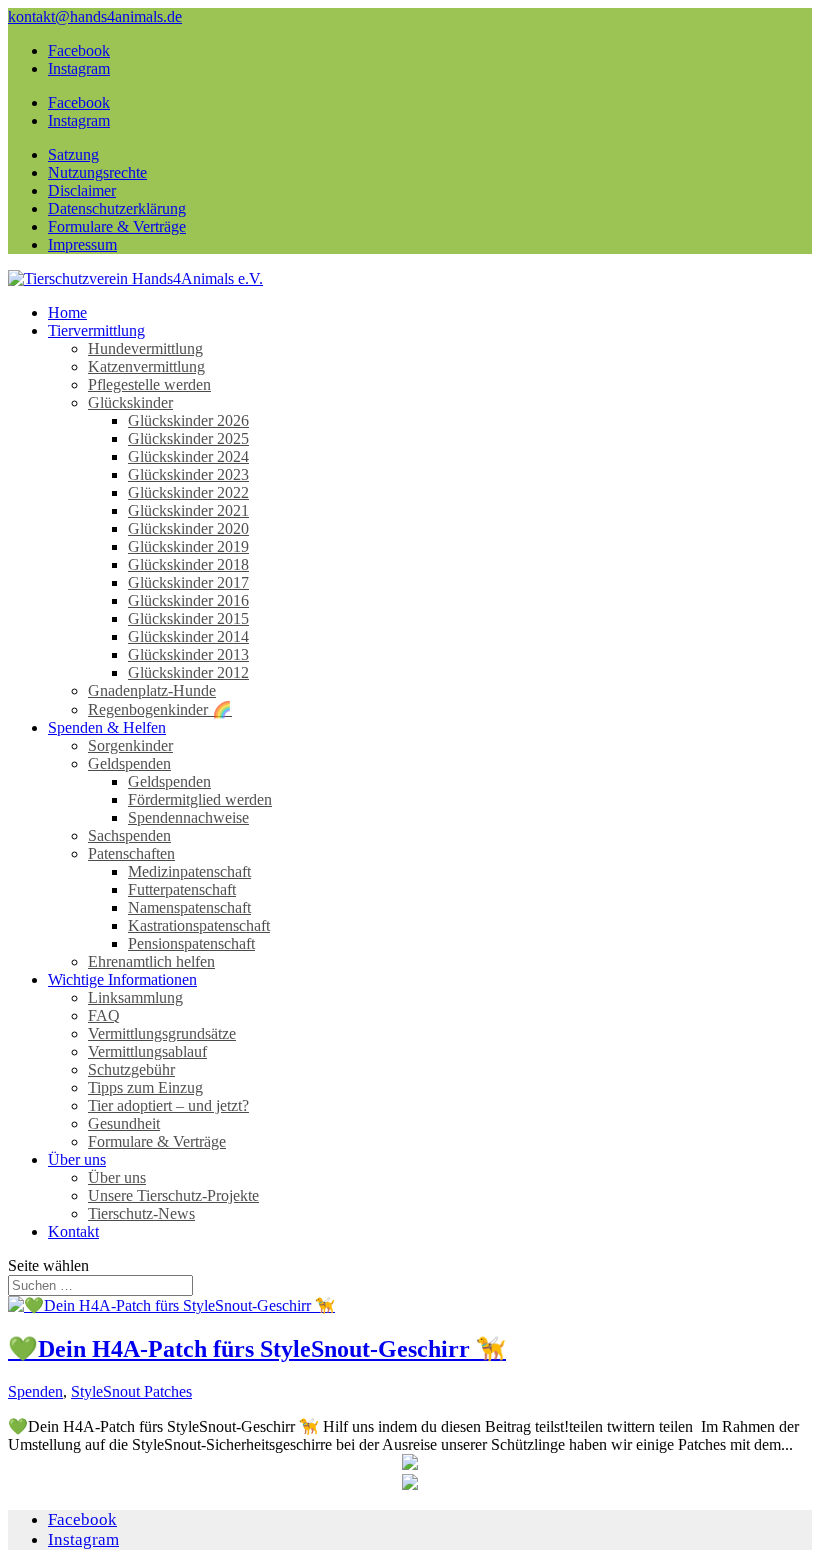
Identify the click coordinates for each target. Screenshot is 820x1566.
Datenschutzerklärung (117, 208)
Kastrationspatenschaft (199, 925)
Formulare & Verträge (117, 226)
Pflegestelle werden (149, 384)
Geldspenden (129, 763)
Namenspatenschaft (189, 907)
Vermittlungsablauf (147, 1051)
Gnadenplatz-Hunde (152, 690)
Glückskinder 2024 (188, 456)
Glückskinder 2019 (188, 546)
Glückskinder (130, 402)
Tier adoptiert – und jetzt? (168, 1105)
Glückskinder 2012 (188, 672)
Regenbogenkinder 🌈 (160, 709)
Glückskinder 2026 (188, 420)
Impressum (82, 244)
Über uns (77, 1159)
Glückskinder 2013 (188, 654)
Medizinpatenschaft (189, 871)
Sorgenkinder (130, 745)
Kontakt (73, 1231)
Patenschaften (131, 853)
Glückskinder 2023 (188, 474)
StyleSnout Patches (131, 1391)
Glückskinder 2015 (188, 618)
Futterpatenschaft (182, 889)
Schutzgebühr (131, 1069)
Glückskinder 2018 (188, 564)
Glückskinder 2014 (188, 636)
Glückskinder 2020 (188, 528)
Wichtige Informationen (122, 979)
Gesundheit (124, 1123)
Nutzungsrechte (97, 172)
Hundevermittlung (145, 348)
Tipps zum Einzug (145, 1087)
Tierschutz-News (141, 1213)
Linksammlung (135, 997)
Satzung (73, 154)
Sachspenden (129, 835)
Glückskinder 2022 (188, 492)
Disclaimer (82, 190)
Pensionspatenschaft (191, 943)
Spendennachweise (188, 817)
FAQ (104, 1015)
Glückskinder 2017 (188, 582)
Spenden (35, 1391)
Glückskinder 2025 (188, 438)
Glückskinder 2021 (188, 510)
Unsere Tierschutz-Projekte (173, 1195)
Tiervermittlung (96, 330)
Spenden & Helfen (107, 727)
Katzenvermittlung (146, 366)
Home (67, 312)
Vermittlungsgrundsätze (162, 1033)
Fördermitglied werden (200, 799)
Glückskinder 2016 (188, 600)
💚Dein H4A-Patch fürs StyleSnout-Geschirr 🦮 (257, 1349)
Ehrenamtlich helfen (151, 961)
